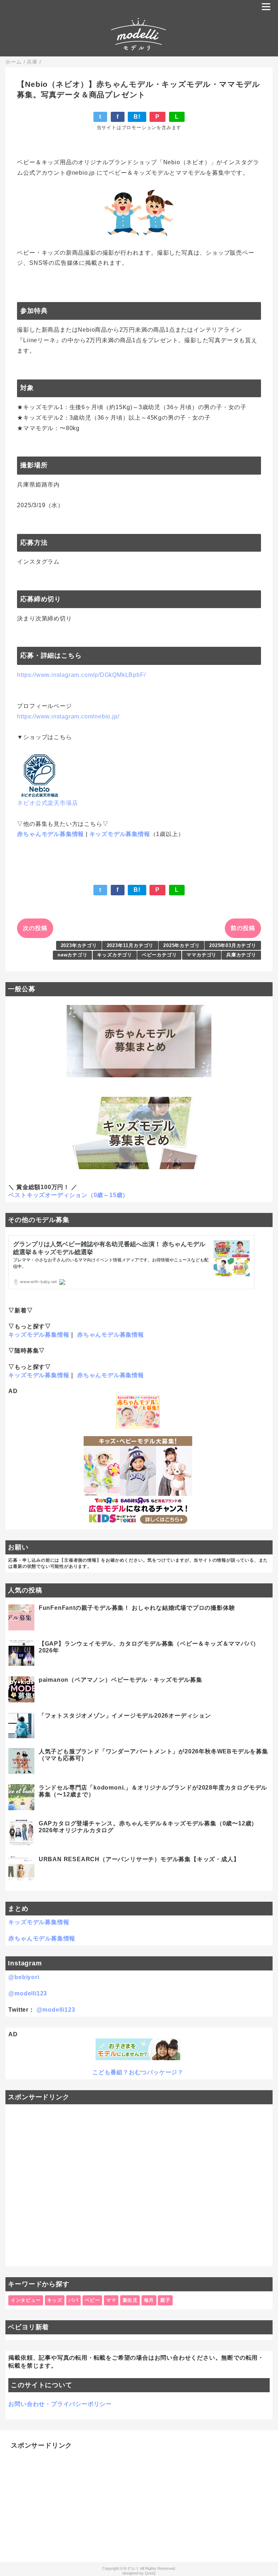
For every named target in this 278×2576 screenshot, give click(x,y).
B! (137, 117)
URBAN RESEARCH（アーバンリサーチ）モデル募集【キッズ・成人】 (139, 1859)
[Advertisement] (139, 2185)
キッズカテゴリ (115, 955)
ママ (111, 2300)
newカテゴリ (73, 955)
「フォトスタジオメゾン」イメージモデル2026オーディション (125, 1716)
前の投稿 (243, 928)
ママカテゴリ (201, 955)
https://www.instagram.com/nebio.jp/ (68, 716)
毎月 (149, 2300)
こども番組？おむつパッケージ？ (138, 2072)
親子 (165, 2300)
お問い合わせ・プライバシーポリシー (60, 2404)
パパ (73, 2300)
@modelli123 (28, 1993)
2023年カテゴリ (79, 945)
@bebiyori (24, 1977)
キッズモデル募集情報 (120, 834)
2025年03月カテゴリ (233, 945)
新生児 (130, 2300)
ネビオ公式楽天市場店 (47, 803)
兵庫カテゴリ (241, 955)
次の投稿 (35, 928)
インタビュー (26, 2300)
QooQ (150, 2573)
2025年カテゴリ (181, 945)
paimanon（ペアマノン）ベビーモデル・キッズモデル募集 (121, 1680)
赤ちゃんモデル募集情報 (50, 834)
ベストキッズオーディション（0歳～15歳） (68, 1195)
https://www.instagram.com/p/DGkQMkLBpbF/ (81, 675)
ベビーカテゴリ (159, 955)
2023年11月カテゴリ (130, 945)
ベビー (92, 2300)
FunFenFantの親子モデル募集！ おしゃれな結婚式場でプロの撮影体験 (137, 1608)
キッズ (54, 2300)
